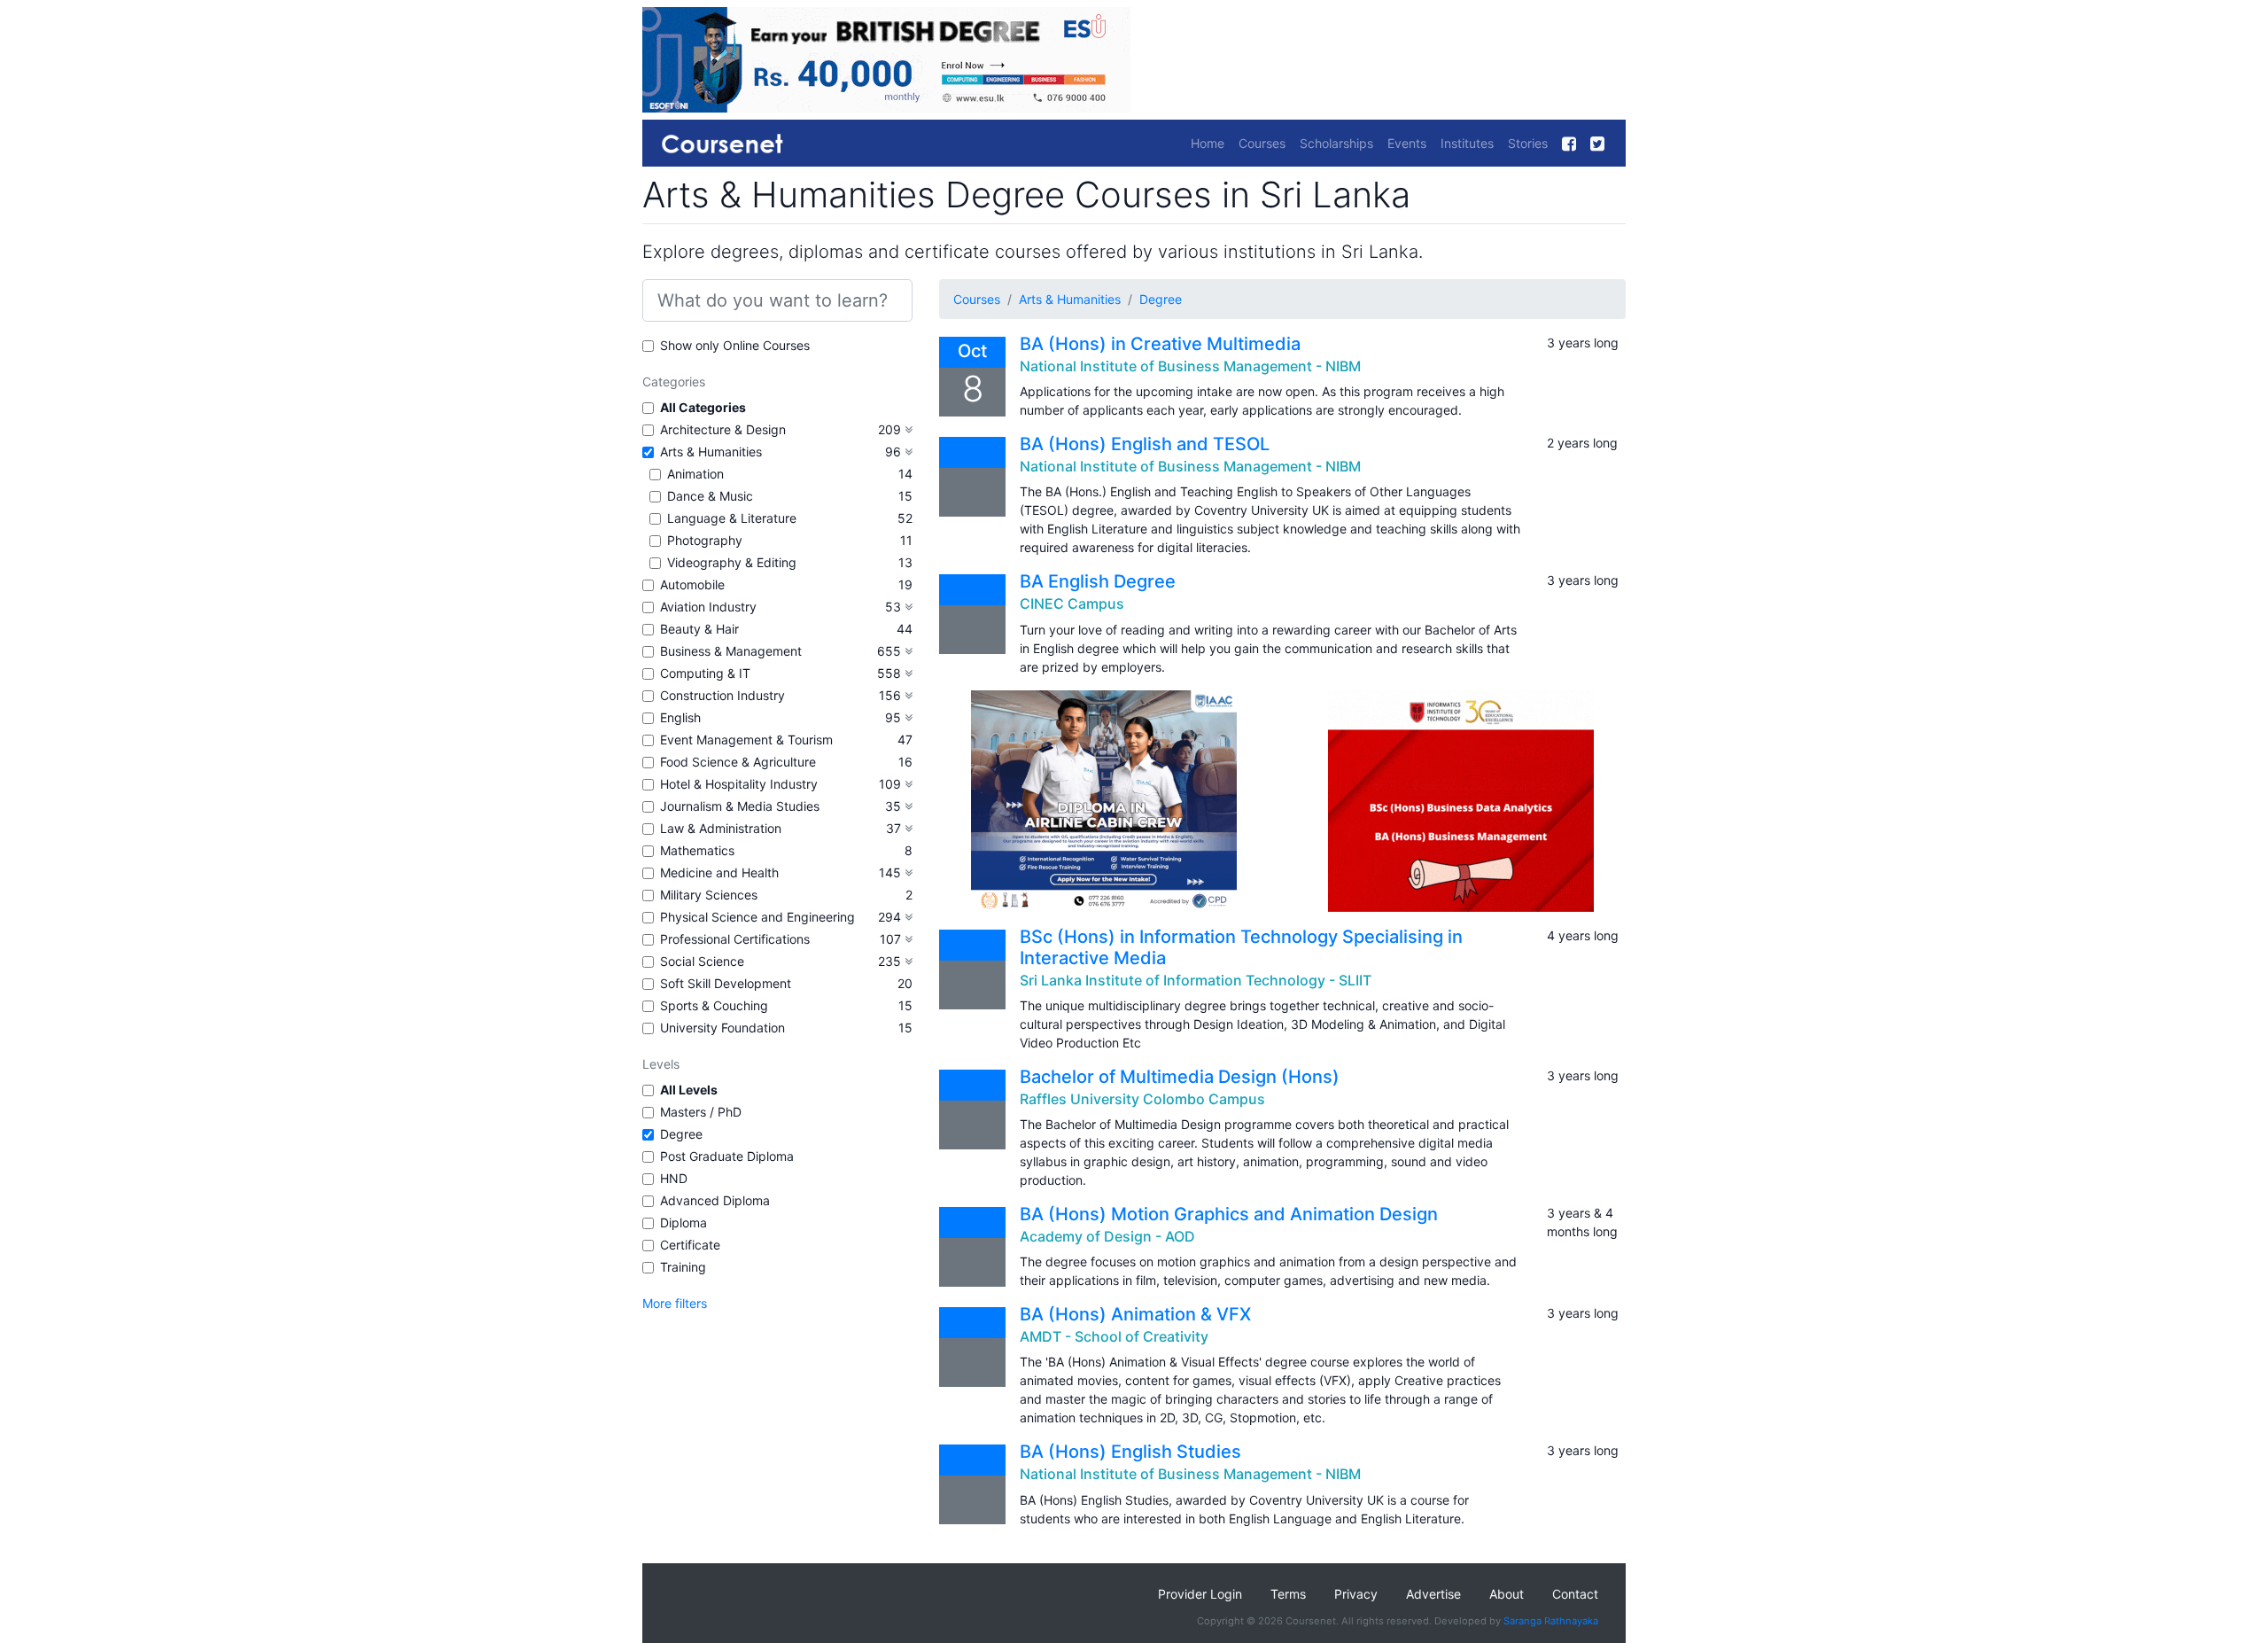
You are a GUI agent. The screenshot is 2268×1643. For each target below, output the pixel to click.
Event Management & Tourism (746, 740)
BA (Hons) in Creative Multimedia (1160, 344)
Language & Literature (732, 518)
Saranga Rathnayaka (1551, 1621)
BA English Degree (1098, 581)
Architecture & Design (723, 429)
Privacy (1356, 1594)
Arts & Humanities (711, 452)
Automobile (692, 584)
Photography (705, 540)
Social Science (702, 961)
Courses (1262, 143)
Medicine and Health (719, 872)
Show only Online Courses (735, 345)
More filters (675, 1303)
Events (1407, 143)
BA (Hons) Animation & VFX (1135, 1314)
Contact (1575, 1594)
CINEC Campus (1072, 603)
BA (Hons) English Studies (1130, 1452)
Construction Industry (722, 695)
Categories (674, 382)
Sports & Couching (714, 1005)
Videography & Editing (732, 562)
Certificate (690, 1245)
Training (683, 1267)
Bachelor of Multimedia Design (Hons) (1180, 1077)
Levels (661, 1064)
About (1507, 1594)
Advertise (1433, 1594)
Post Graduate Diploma (727, 1156)
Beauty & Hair (699, 629)
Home (1208, 143)
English (680, 717)
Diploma (684, 1223)
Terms (1288, 1594)
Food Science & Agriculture (738, 762)
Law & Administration (721, 828)
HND (674, 1178)
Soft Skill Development (726, 983)
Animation (695, 474)
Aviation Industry (708, 607)
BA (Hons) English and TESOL (1145, 444)
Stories (1528, 143)
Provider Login (1200, 1594)
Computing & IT (705, 673)
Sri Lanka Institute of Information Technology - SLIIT (1196, 980)
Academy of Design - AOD (1107, 1236)
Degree (681, 1134)
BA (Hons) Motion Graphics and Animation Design (1229, 1214)
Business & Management (731, 651)
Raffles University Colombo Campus (1142, 1099)
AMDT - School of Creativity (1114, 1336)
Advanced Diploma (715, 1200)
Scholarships (1336, 143)
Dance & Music (710, 496)
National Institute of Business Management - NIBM (1190, 366)
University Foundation (722, 1028)
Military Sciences (709, 895)
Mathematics (697, 850)
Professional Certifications (735, 939)
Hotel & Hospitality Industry (739, 784)
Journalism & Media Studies (740, 806)
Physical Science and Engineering (757, 917)
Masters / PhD (701, 1112)
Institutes (1467, 143)
